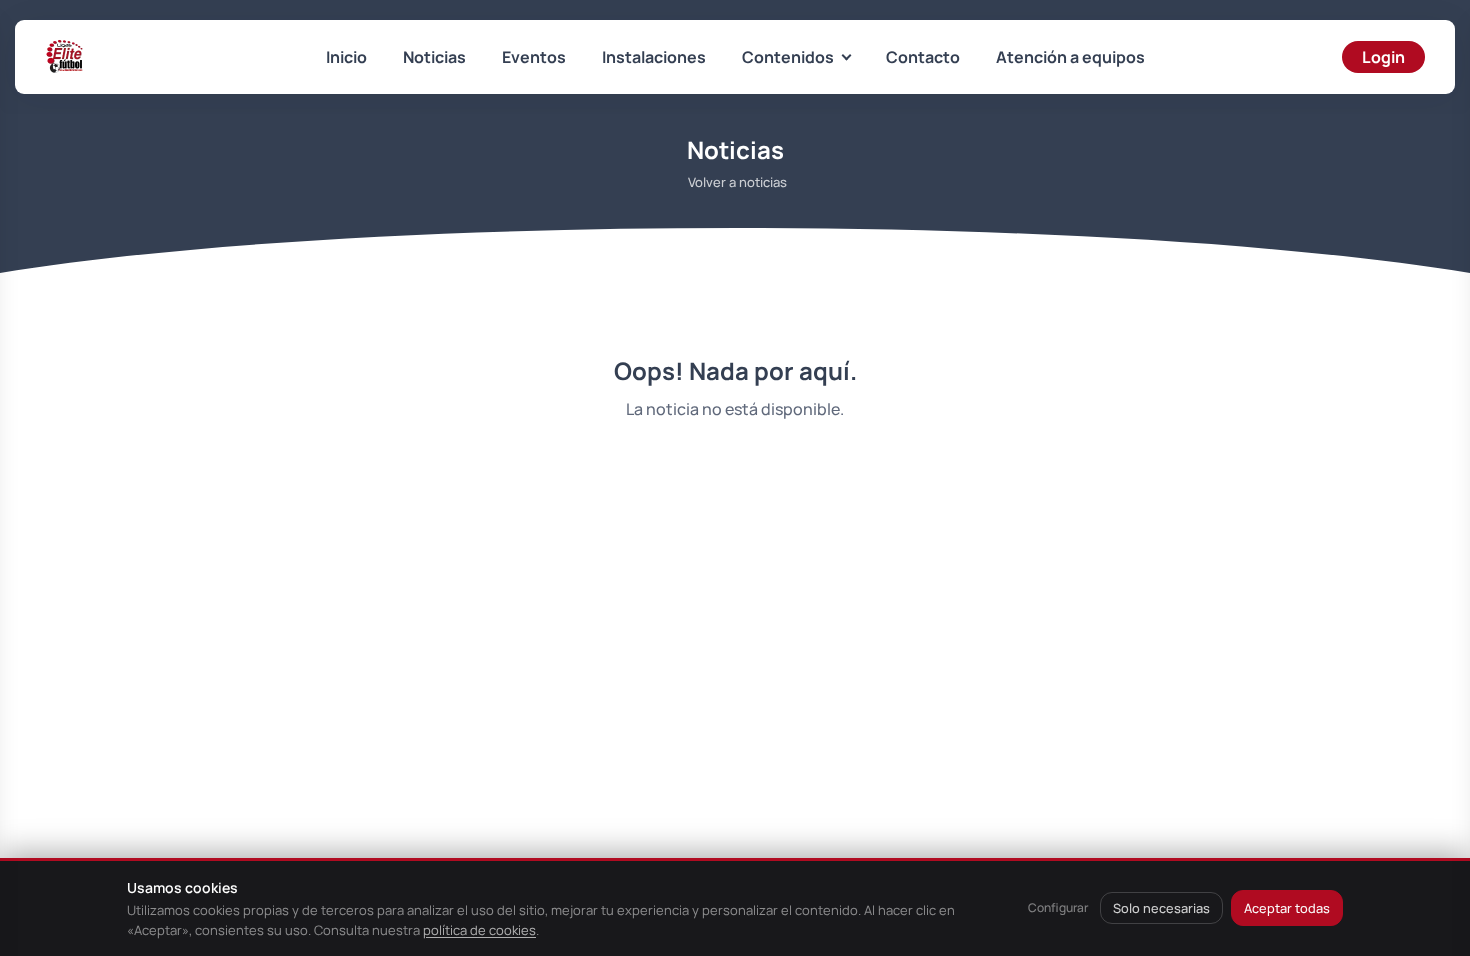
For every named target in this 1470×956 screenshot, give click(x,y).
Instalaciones (654, 57)
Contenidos (788, 57)
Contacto (923, 57)
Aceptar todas (1287, 908)
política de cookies (479, 930)
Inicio (346, 57)
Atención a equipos (1070, 57)
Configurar (1058, 907)
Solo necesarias (1161, 908)
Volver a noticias (737, 182)
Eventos (534, 57)
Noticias (434, 57)
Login (1383, 57)
